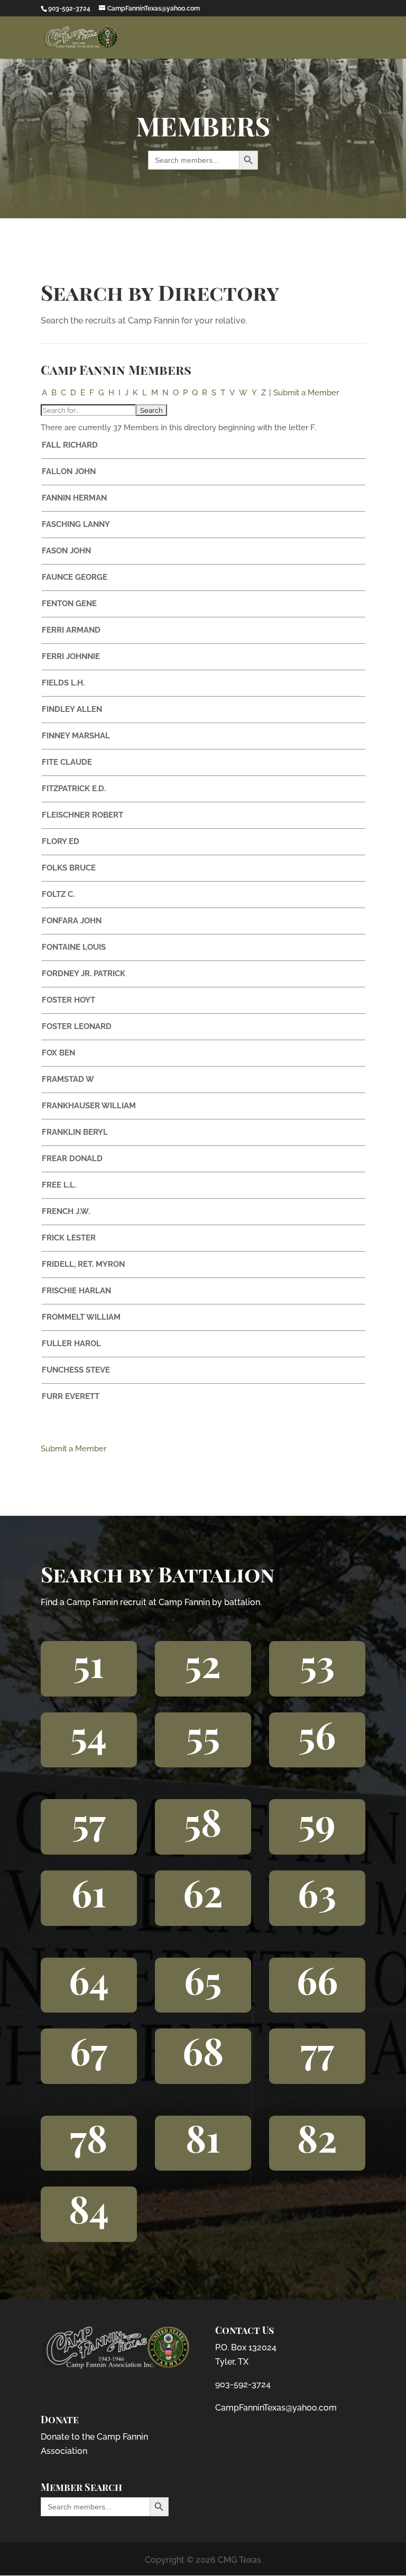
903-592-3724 (243, 2384)
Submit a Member (306, 393)
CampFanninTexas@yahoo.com (276, 2408)
